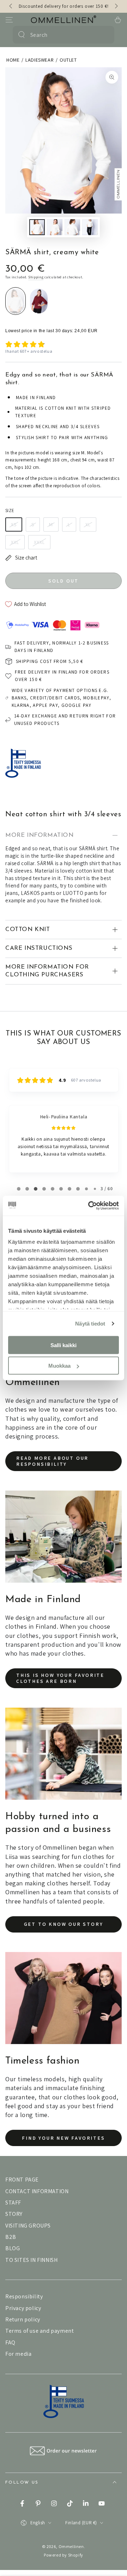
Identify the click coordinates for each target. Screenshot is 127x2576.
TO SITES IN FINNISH (31, 2260)
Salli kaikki (64, 1345)
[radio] (16, 301)
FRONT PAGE (22, 2180)
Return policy (23, 2319)
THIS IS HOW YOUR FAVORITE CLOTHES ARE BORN (60, 1678)
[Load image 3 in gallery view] (72, 227)
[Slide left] (11, 6)
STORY (14, 2214)
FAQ (10, 2342)
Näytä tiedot (90, 1324)
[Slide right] (116, 6)
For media (18, 2354)
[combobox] (63, 35)
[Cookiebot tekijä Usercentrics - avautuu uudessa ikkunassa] (90, 1206)
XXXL (39, 542)
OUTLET (68, 60)
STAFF (13, 2203)
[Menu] (9, 20)
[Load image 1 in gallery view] (37, 227)
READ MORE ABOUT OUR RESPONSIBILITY (52, 1461)
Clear (105, 35)
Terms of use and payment (40, 2331)
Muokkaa (59, 1366)
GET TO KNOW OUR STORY (64, 1924)
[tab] (19, 1189)
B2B (11, 2237)
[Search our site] (22, 35)
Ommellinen (71, 2546)
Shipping (36, 277)
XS (14, 524)
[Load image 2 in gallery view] (55, 227)
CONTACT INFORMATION (37, 2191)
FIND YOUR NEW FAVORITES (63, 2138)
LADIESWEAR (40, 60)
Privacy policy (23, 2308)
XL (88, 524)
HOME (13, 60)
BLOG (13, 2248)
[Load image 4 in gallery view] (90, 227)
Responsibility (24, 2296)
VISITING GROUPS (28, 2226)
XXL (15, 542)
